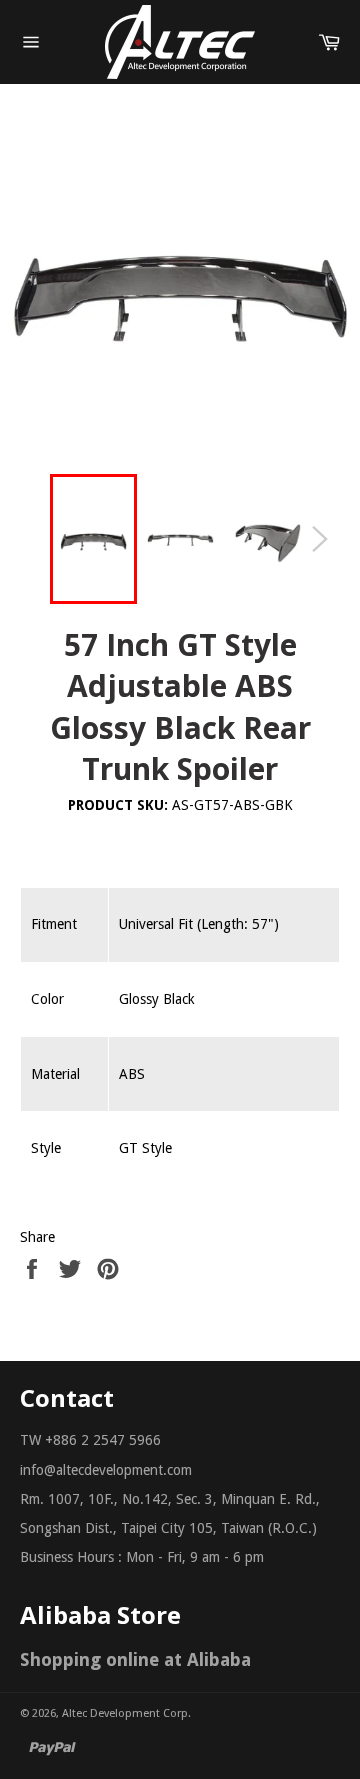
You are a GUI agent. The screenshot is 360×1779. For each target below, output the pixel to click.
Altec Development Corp (125, 1713)
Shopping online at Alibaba (135, 1659)
